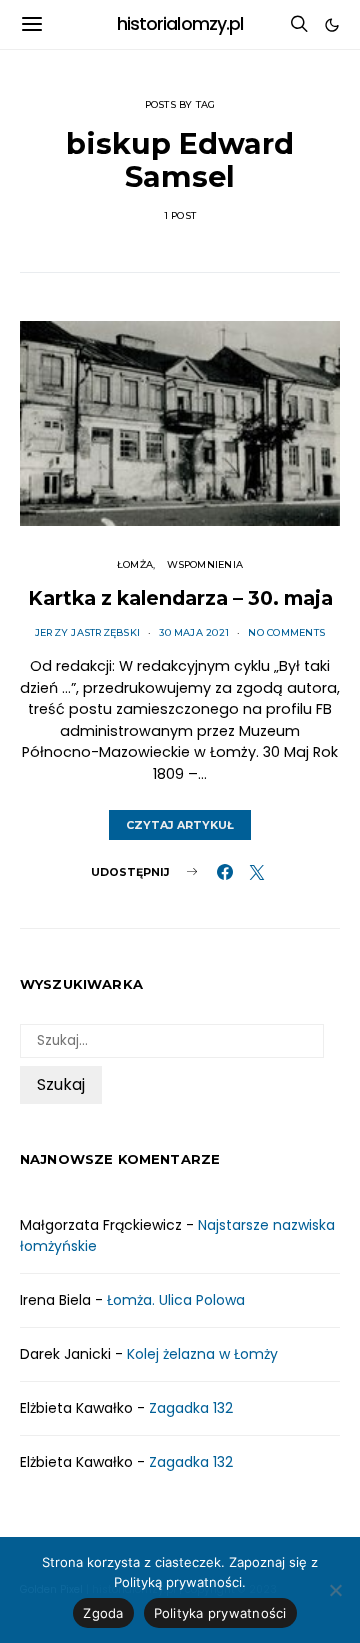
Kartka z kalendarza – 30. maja (180, 598)
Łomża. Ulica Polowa (176, 1300)
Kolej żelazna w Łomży (202, 1354)
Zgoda (103, 1613)
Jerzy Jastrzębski (87, 632)
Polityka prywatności (220, 1613)
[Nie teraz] (335, 1590)
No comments (286, 632)
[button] (332, 25)
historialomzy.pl (180, 24)
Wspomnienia (205, 564)
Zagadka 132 (191, 1408)
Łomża (135, 564)
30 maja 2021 (194, 632)
